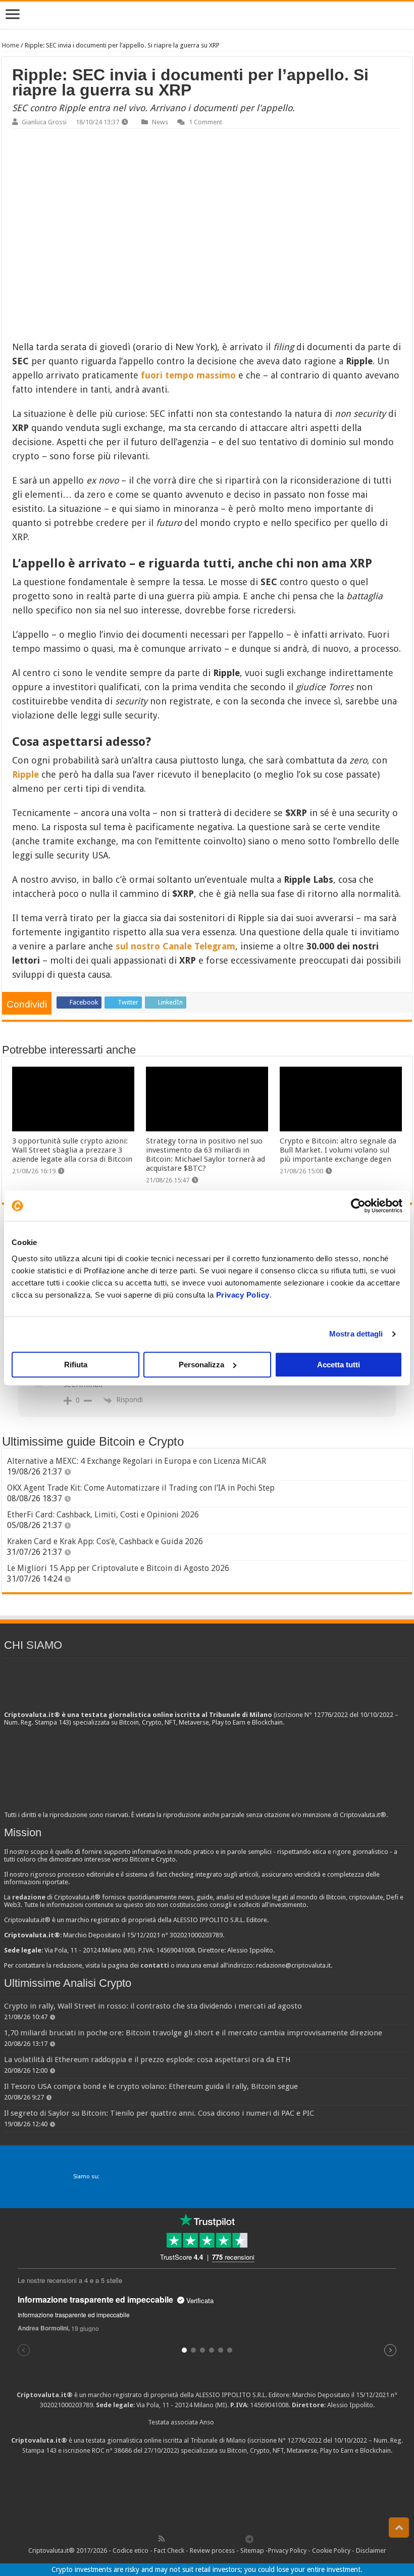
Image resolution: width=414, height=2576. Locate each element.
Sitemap (252, 2550)
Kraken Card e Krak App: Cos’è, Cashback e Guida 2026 (105, 1541)
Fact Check (169, 2550)
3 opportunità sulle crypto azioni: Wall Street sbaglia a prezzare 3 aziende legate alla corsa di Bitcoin (72, 1150)
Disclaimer (371, 2550)
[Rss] (162, 2539)
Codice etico (131, 2550)
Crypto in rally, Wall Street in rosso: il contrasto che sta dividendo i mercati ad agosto (153, 2006)
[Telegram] (252, 2539)
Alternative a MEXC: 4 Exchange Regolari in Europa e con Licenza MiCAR (137, 1461)
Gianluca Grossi (44, 122)
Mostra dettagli (356, 1334)
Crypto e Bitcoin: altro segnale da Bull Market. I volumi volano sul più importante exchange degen (338, 1150)
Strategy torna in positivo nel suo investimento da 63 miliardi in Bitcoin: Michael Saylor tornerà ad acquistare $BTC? (205, 1155)
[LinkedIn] (205, 2539)
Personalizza (201, 1365)
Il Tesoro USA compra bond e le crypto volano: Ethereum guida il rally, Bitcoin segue (151, 2086)
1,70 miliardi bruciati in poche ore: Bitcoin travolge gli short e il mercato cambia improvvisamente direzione (193, 2033)
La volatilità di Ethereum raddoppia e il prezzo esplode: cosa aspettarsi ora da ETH (147, 2060)
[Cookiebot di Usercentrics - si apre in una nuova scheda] (358, 1206)
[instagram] (228, 2539)
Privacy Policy (243, 1295)
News (160, 122)
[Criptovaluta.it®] (207, 15)
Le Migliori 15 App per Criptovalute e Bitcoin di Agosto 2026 (118, 1568)
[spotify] (239, 2539)
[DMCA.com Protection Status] (207, 2493)
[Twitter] (183, 2539)
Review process (212, 2550)
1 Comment (205, 122)
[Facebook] (172, 2539)
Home (11, 45)
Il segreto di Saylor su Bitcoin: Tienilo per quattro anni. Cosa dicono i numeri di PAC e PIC (159, 2113)
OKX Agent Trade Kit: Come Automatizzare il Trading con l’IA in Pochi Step (141, 1488)
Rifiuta (76, 1365)
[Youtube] (217, 2539)
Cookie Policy (331, 2550)
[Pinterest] (194, 2539)
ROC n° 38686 (112, 2450)
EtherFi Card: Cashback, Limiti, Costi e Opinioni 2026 (103, 1515)
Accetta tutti (339, 1365)
